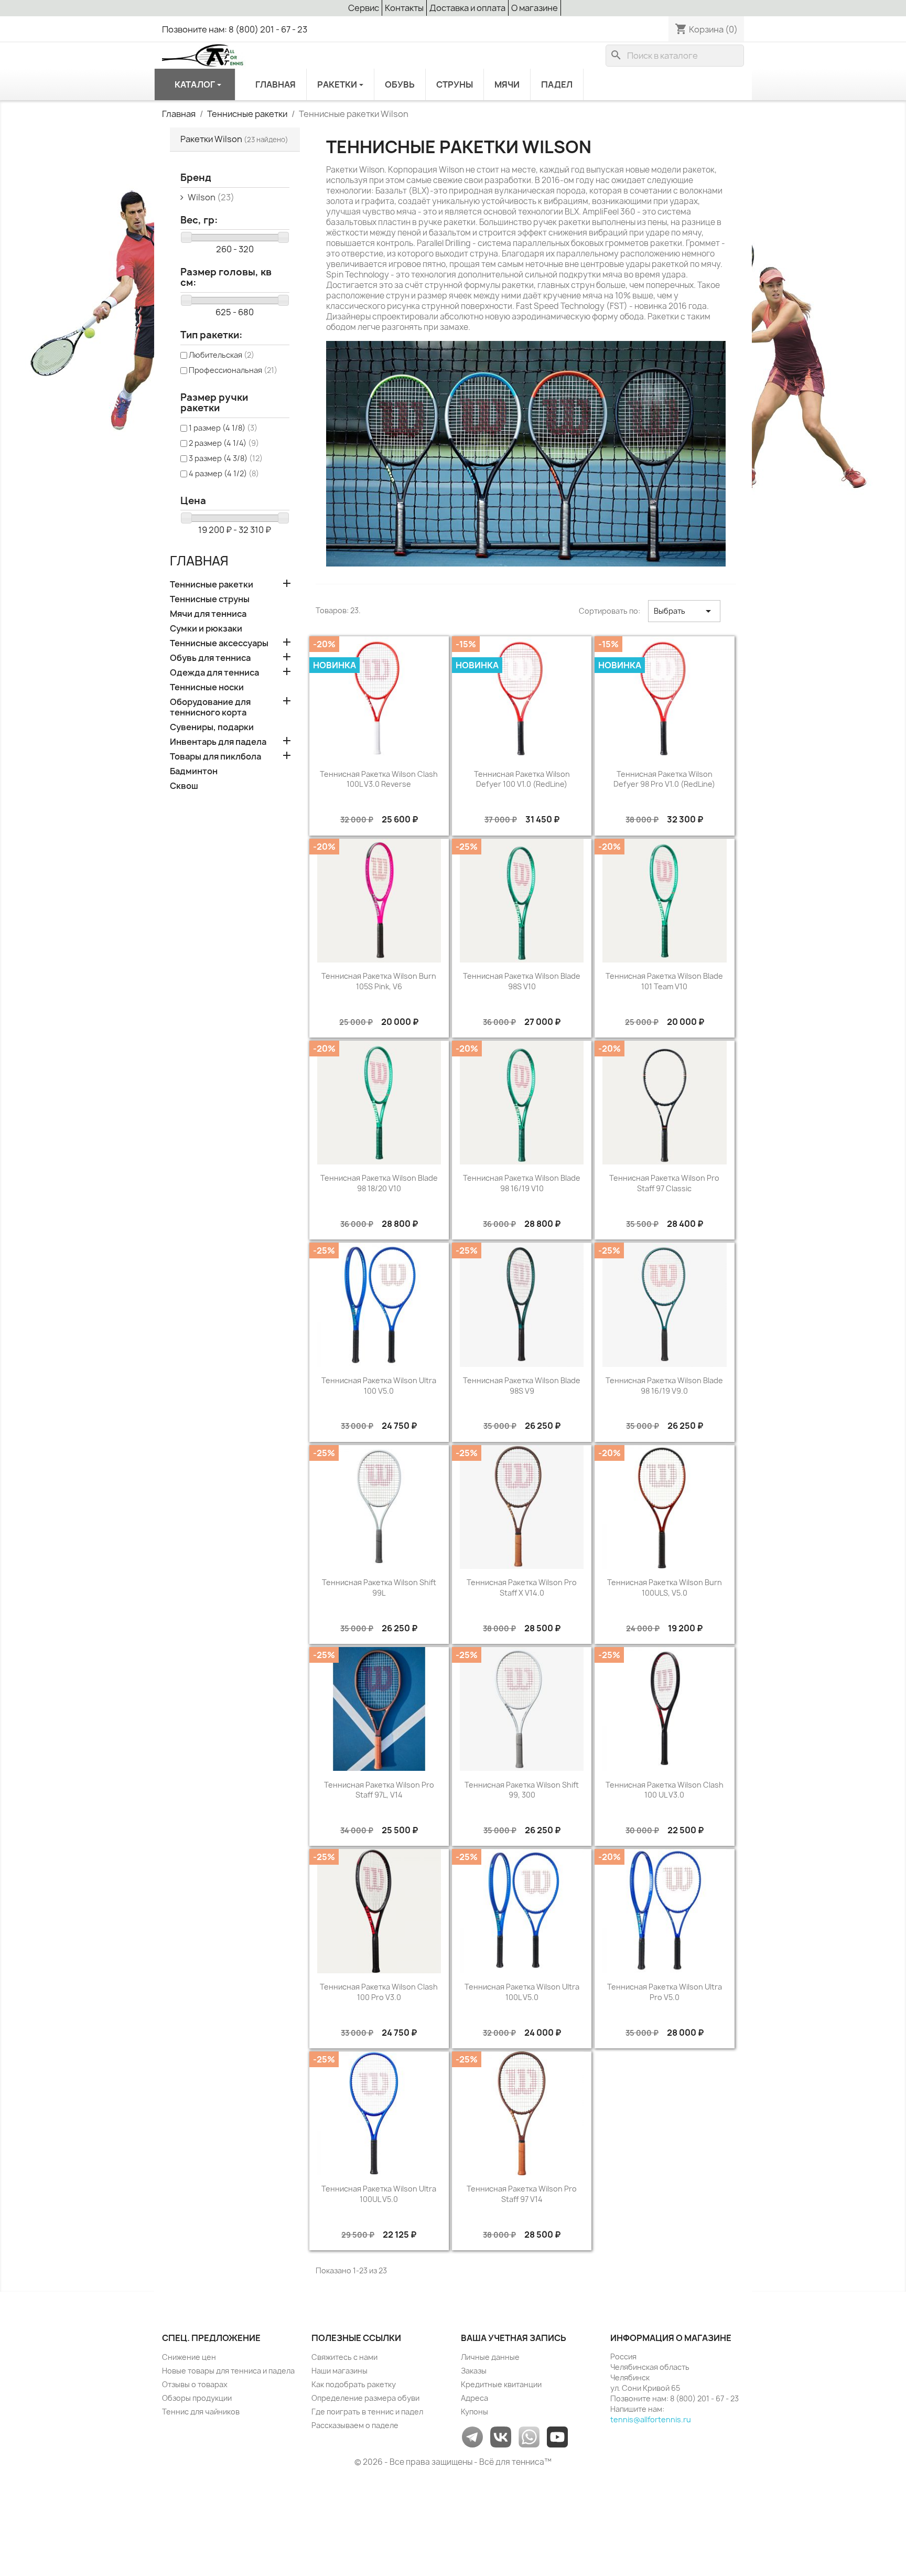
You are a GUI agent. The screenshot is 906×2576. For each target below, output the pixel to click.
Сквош (184, 786)
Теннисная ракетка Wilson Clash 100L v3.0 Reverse (379, 779)
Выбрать (684, 611)
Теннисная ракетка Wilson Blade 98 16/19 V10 (522, 1183)
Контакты (404, 8)
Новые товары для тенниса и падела (228, 2371)
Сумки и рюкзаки (206, 629)
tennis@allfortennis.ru (651, 2419)
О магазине (535, 8)
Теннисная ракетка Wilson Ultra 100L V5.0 (522, 1992)
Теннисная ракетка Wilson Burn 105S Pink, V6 (379, 981)
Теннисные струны (210, 599)
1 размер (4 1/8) (223, 428)
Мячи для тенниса (208, 614)
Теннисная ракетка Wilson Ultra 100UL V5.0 (379, 2194)
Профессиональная (233, 370)
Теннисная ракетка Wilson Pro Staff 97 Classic (664, 1183)
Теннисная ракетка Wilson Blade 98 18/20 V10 (379, 1183)
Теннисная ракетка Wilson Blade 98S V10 (522, 981)
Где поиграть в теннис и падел (367, 2412)
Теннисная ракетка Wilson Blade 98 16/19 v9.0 (664, 1386)
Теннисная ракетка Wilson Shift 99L (379, 1588)
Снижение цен (189, 2357)
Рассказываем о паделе (355, 2425)
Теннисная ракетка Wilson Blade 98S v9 (522, 1386)
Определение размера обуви (365, 2398)
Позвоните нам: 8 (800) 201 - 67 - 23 (235, 29)
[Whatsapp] (529, 2436)
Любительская (222, 355)
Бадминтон (194, 771)
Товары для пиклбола (215, 757)
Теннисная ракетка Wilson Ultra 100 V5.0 (379, 1386)
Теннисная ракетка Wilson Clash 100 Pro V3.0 (379, 1992)
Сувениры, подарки (212, 727)
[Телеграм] (472, 2436)
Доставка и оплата (467, 8)
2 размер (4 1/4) (224, 443)
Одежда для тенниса (214, 673)
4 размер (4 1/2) (224, 473)
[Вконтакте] (501, 2436)
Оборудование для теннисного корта (210, 707)
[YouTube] (557, 2436)
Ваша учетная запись (514, 2338)
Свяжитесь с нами (344, 2357)
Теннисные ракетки (212, 585)
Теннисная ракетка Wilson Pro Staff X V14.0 (522, 1588)
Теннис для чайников (201, 2412)
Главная (199, 561)
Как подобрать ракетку (354, 2384)
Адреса (474, 2398)
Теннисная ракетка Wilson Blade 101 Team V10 (664, 981)
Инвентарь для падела (218, 742)
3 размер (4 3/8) (226, 458)
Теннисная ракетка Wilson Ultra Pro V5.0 (665, 1992)
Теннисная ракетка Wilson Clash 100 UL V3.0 (665, 1790)
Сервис (364, 8)
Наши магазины (339, 2371)
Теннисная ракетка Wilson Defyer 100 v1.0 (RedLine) (522, 779)
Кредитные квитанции (501, 2384)
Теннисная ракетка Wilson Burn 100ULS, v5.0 (665, 1588)
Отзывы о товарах (195, 2384)
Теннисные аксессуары (219, 643)
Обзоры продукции (197, 2398)
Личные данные (490, 2357)
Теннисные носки (207, 687)
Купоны (474, 2412)
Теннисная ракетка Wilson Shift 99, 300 (522, 1790)
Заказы (474, 2371)
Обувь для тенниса (210, 658)
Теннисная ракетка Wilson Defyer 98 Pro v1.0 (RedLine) (664, 779)
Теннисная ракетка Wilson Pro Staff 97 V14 (522, 2194)
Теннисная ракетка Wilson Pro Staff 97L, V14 (379, 1790)
